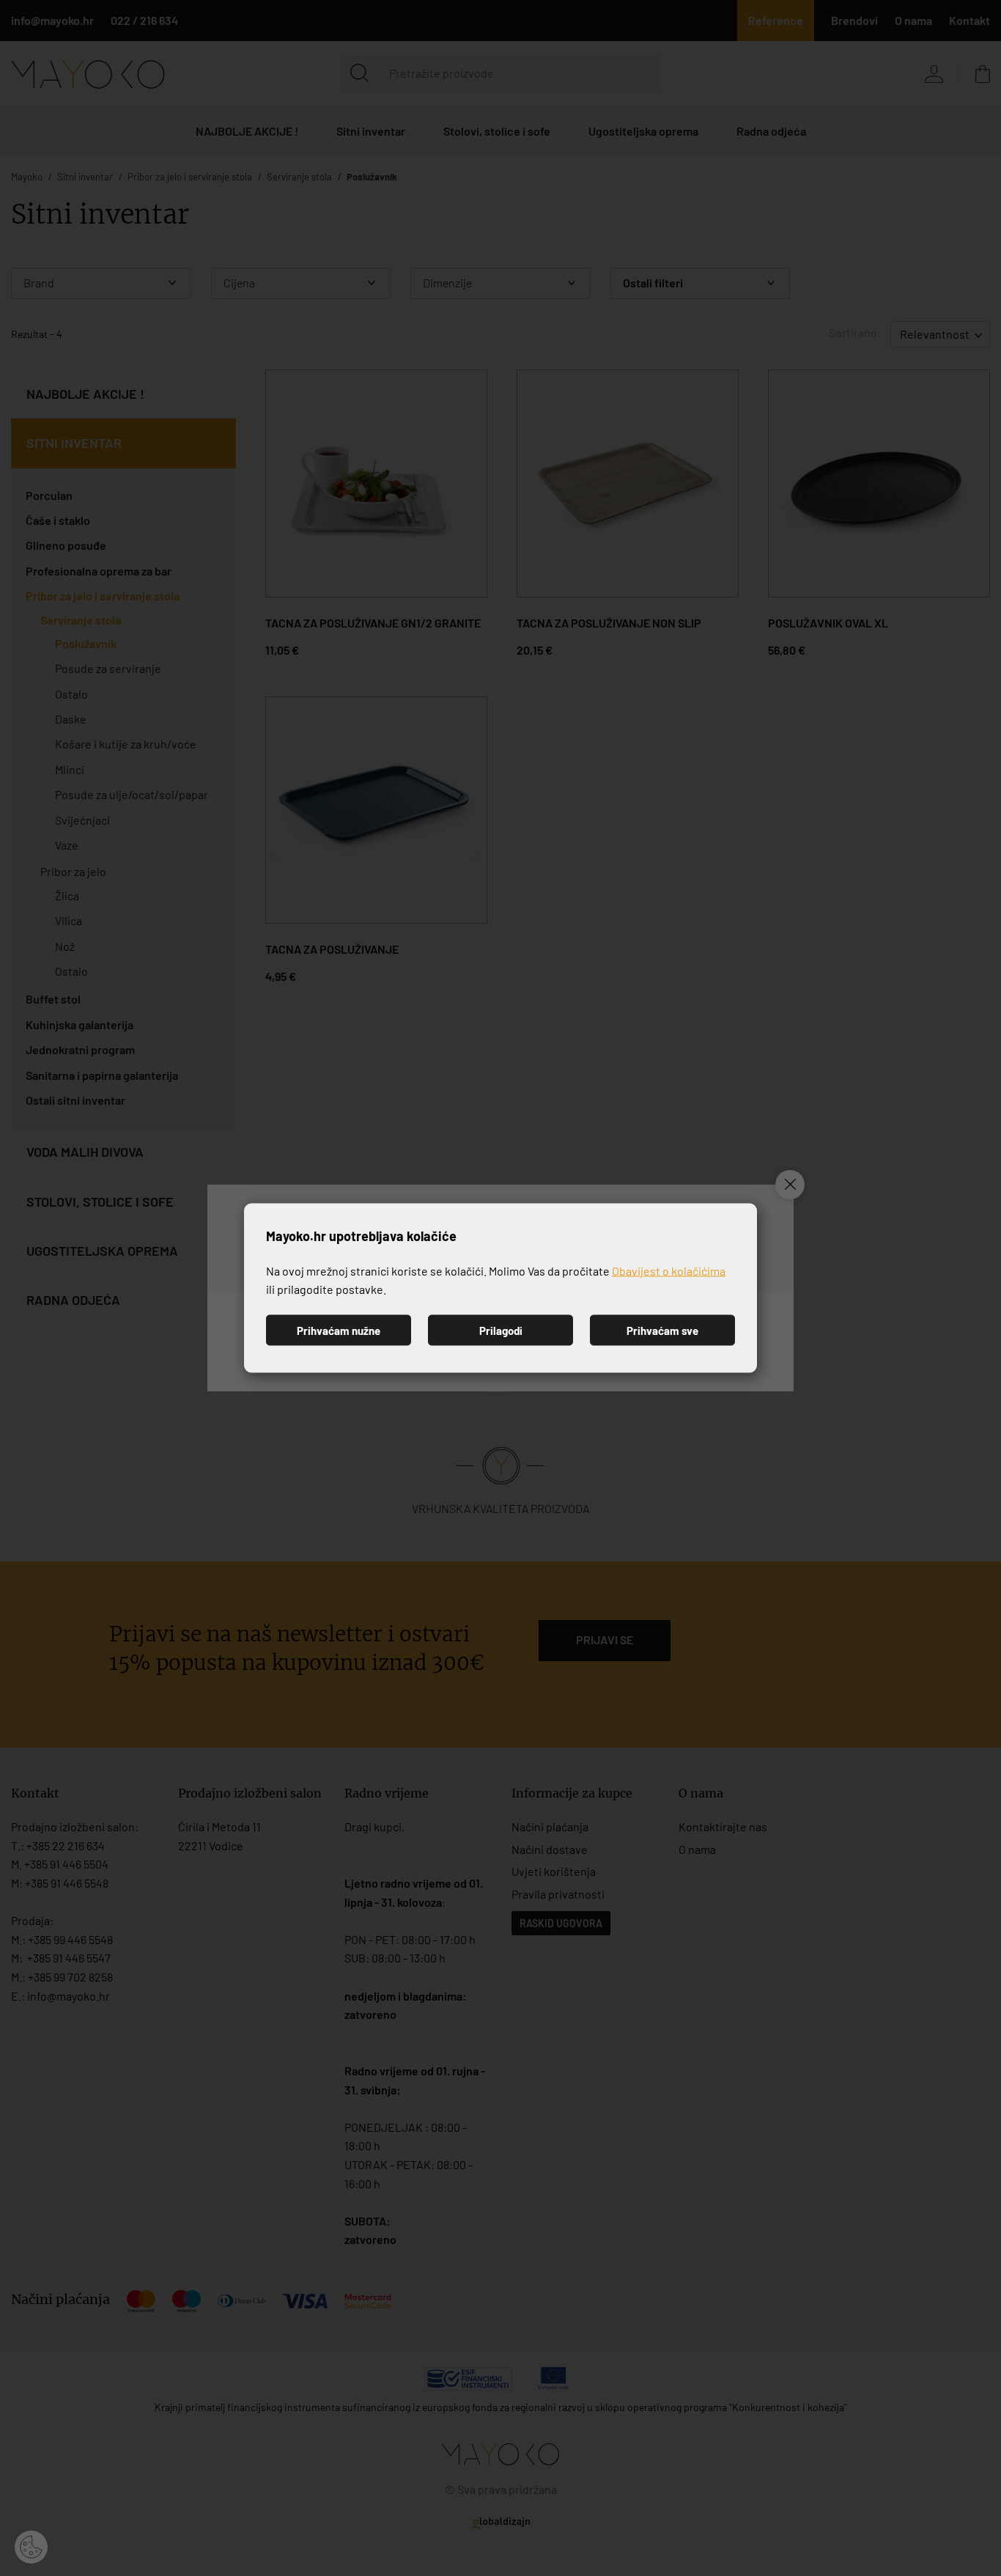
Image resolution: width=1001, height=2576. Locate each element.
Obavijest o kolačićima (669, 1270)
